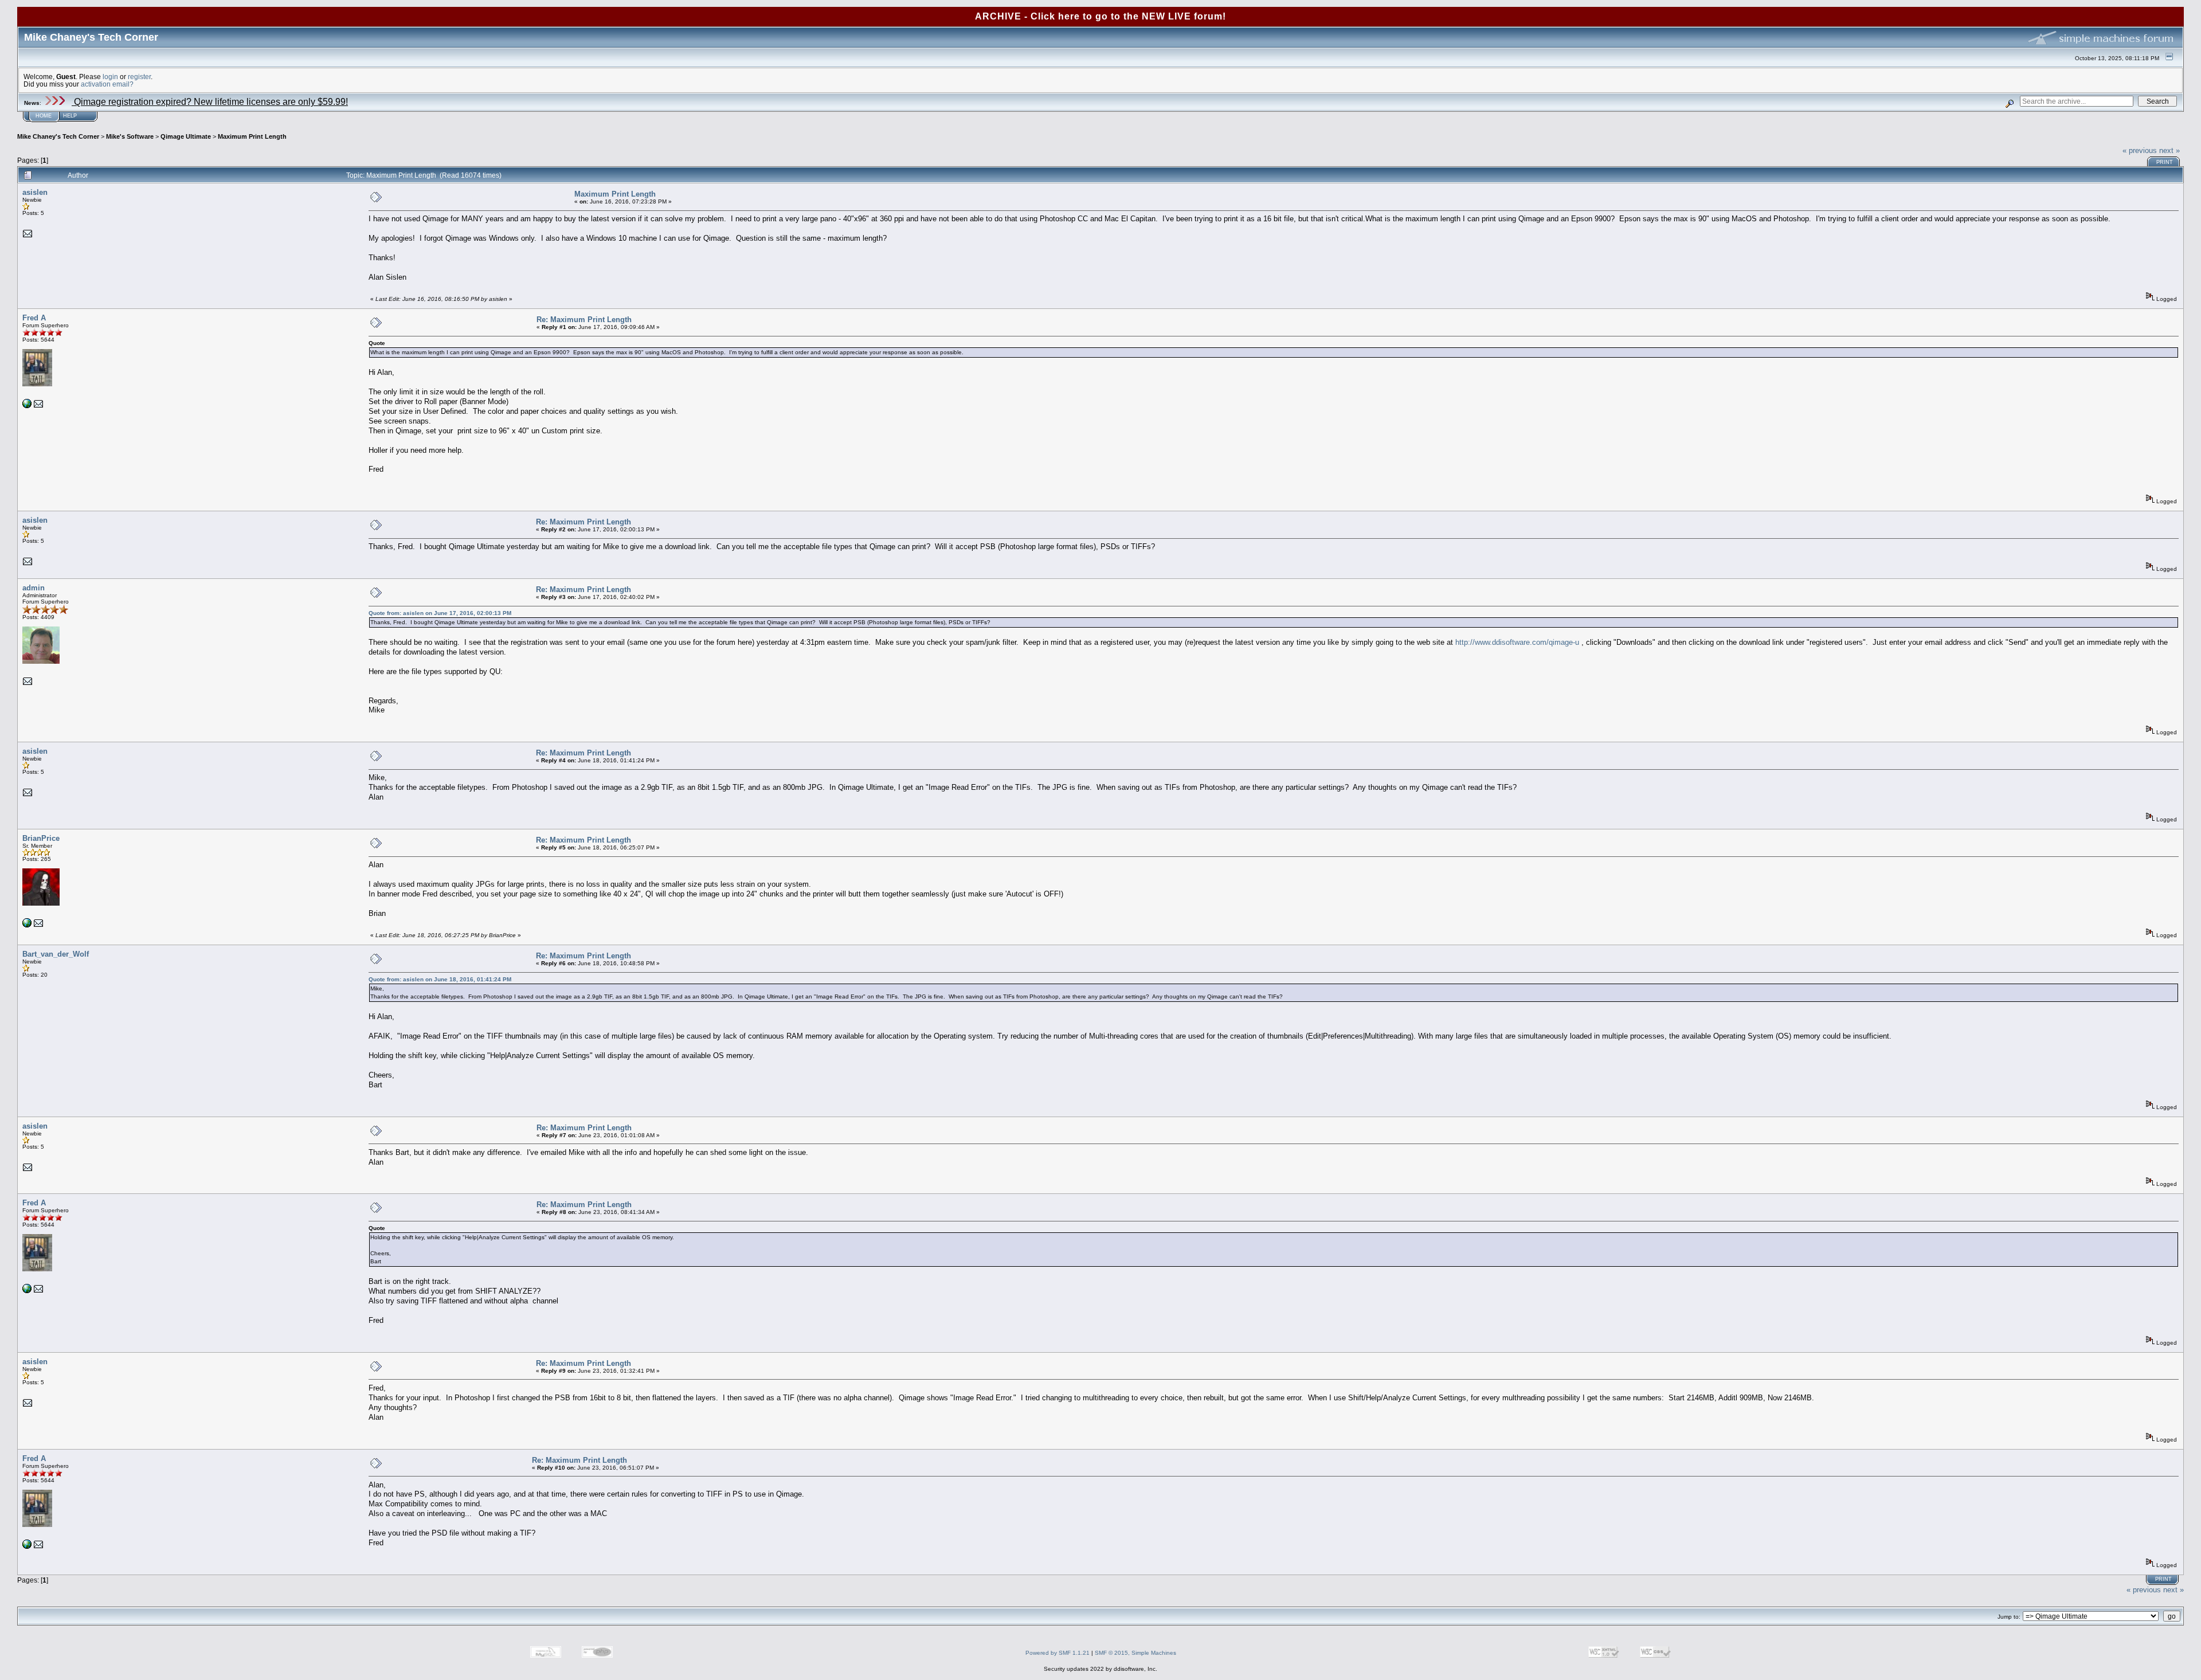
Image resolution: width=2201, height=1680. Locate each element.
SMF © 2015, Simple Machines (1135, 1653)
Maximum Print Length (252, 136)
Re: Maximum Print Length (584, 320)
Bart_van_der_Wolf (56, 954)
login (110, 77)
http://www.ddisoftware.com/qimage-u (1517, 642)
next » (2169, 150)
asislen (35, 192)
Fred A (34, 318)
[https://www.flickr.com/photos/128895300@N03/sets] (27, 406)
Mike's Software (130, 136)
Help (70, 116)
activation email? (107, 84)
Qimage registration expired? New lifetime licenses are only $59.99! (210, 102)
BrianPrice (41, 838)
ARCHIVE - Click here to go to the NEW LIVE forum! (1100, 16)
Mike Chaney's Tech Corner (58, 136)
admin (34, 588)
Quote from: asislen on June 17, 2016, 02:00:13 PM (440, 613)
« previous (2140, 150)
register (139, 77)
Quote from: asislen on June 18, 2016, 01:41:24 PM (440, 979)
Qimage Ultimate (186, 136)
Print (2165, 162)
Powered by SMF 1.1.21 (1058, 1653)
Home (44, 116)
